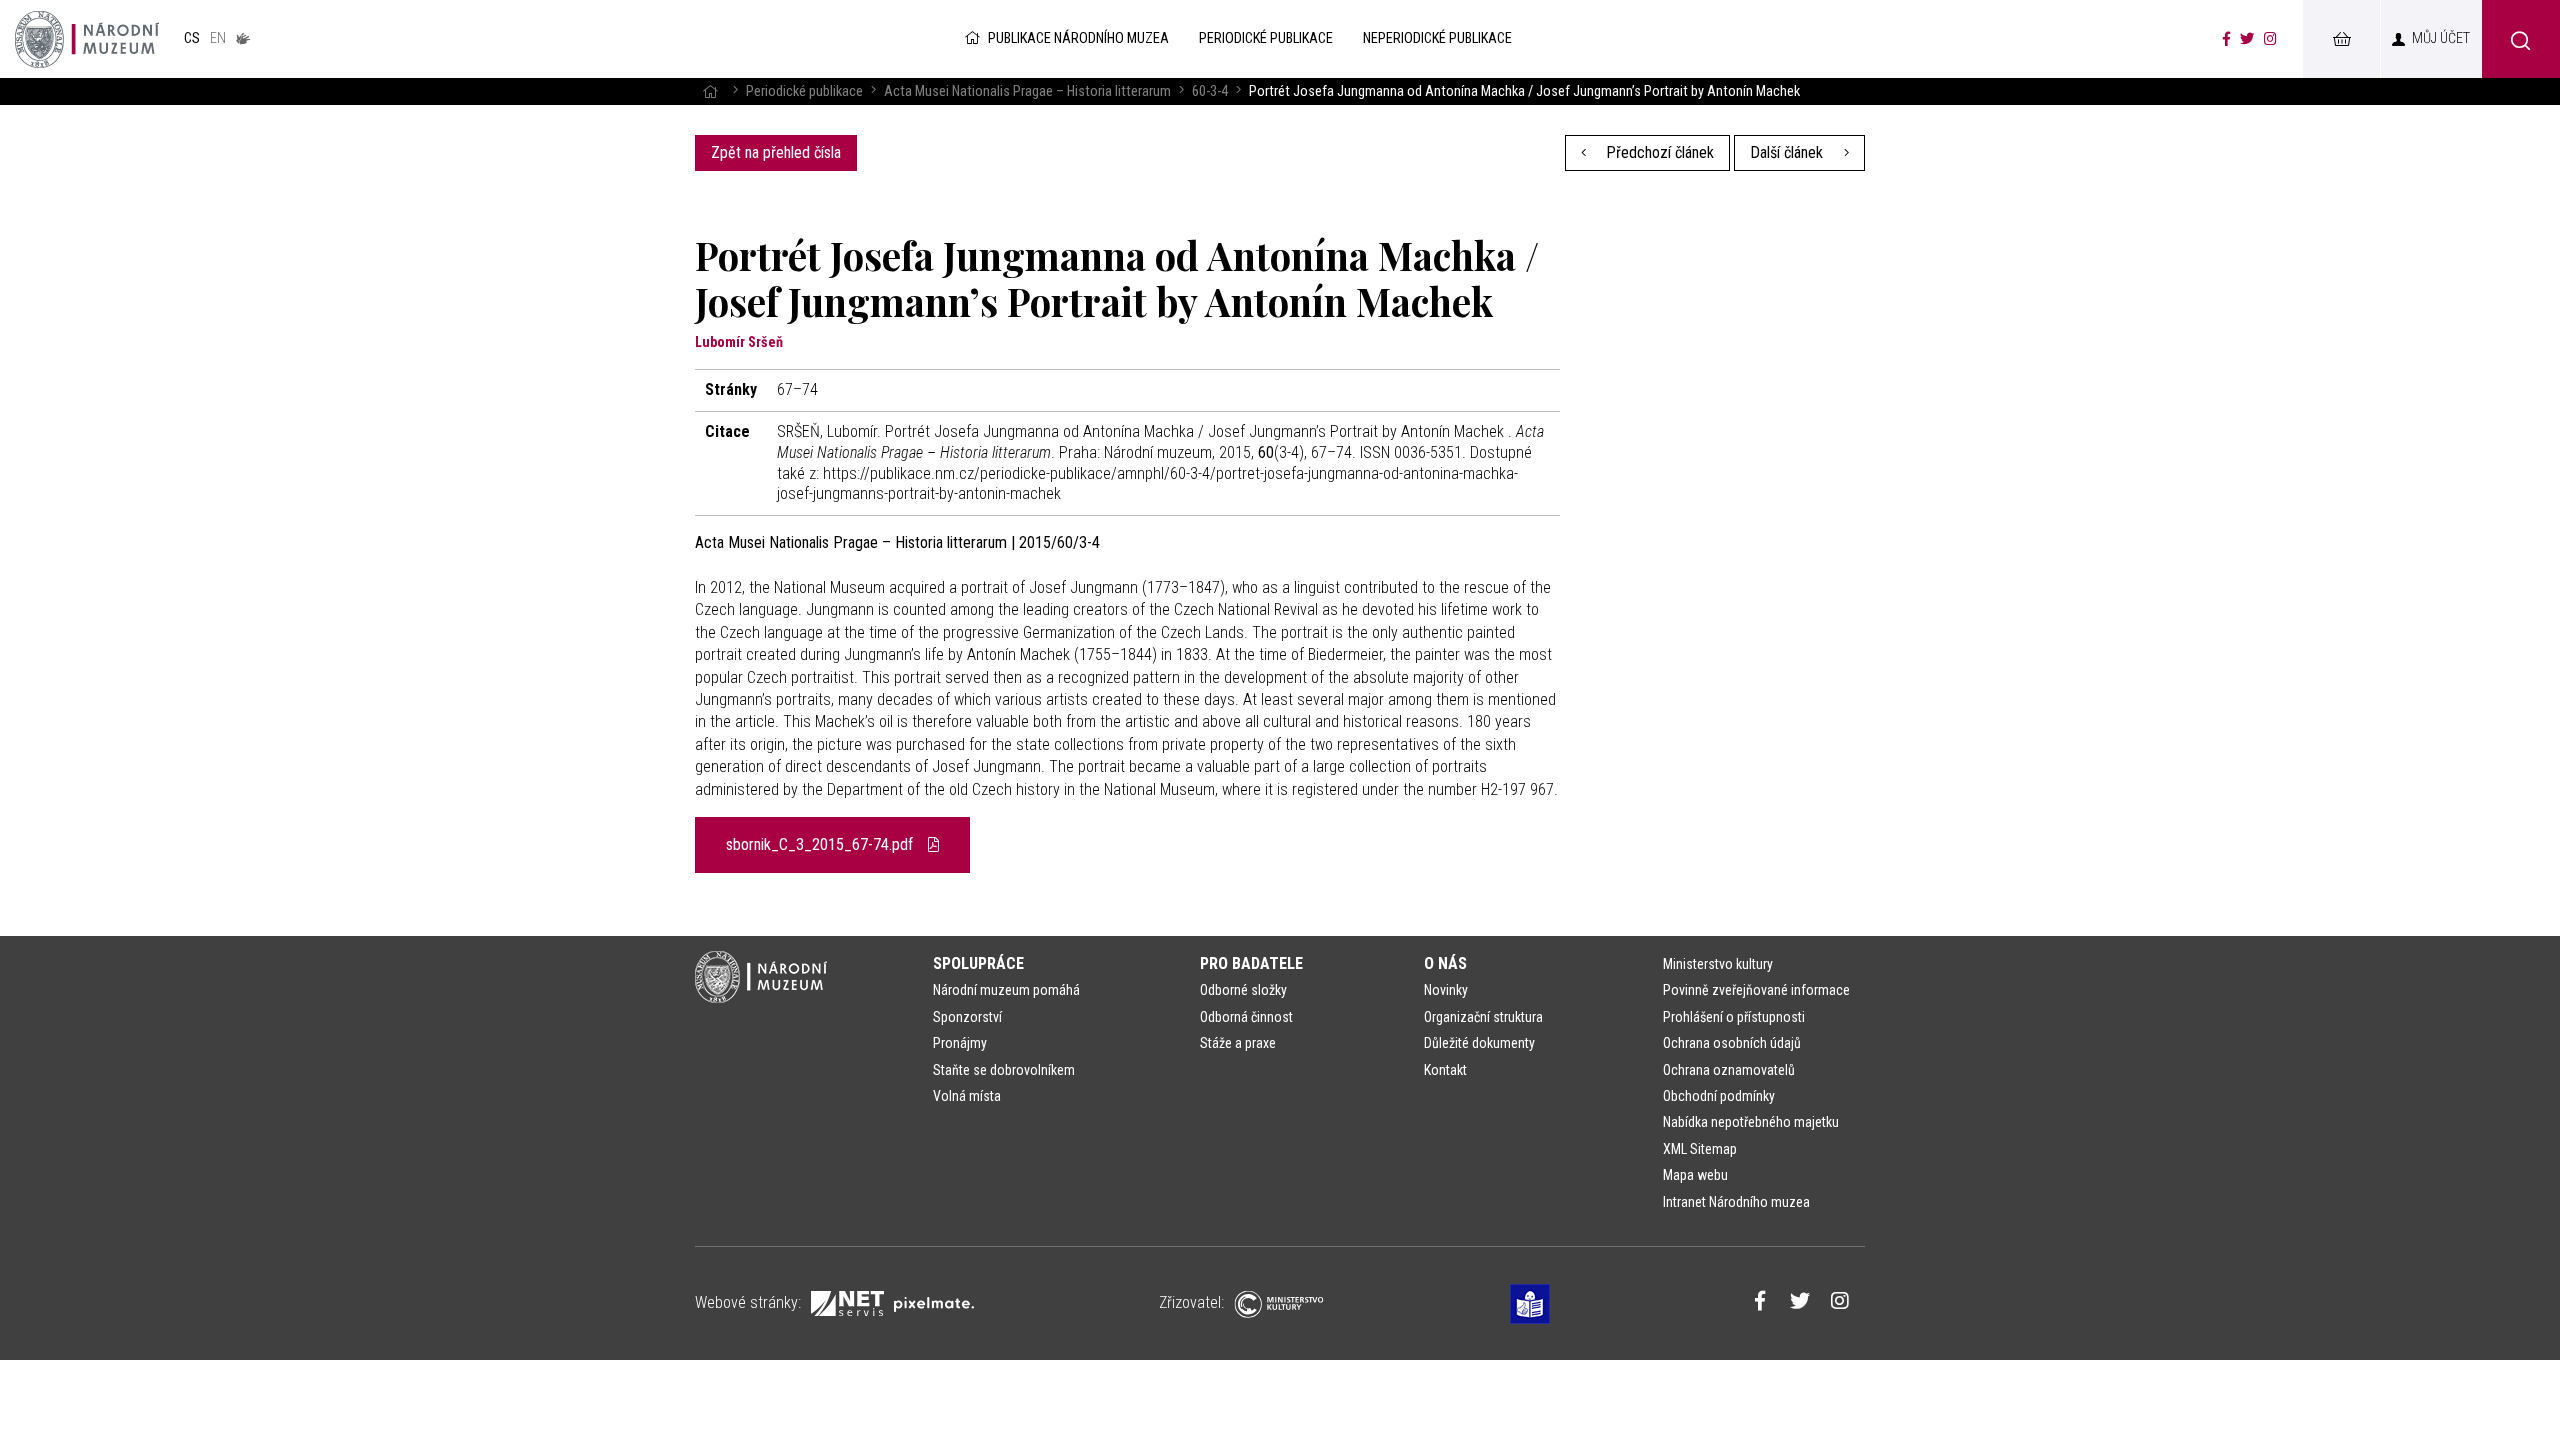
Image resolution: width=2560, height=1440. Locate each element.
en (218, 38)
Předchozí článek (1658, 152)
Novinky (1446, 990)
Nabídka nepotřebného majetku (1751, 1122)
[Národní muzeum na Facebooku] (2226, 39)
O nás (1445, 963)
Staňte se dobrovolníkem (1004, 1070)
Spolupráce (978, 963)
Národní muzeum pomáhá (1006, 990)
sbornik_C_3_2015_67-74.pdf (821, 844)
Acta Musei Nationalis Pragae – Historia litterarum (1027, 91)
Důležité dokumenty (1479, 1043)
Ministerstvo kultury (1718, 964)
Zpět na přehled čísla (776, 152)
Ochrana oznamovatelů (1729, 1070)
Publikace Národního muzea (1078, 38)
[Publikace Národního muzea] (87, 39)
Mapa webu (1695, 1175)
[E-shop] (2341, 39)
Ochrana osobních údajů (1732, 1043)
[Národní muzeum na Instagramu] (2270, 39)
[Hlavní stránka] (710, 91)
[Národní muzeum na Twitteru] (2247, 39)
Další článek (1788, 152)
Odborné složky (1243, 990)
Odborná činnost (1246, 1017)
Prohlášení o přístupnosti (1734, 1017)
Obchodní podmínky (1719, 1096)
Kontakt (1445, 1070)
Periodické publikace (804, 91)
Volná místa (967, 1096)
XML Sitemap (1700, 1149)
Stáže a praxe (1238, 1043)
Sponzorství (967, 1017)
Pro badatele (1251, 963)
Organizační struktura (1483, 1017)
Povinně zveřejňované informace (1756, 990)
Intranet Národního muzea (1736, 1202)
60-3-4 (1210, 91)
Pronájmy (960, 1043)
